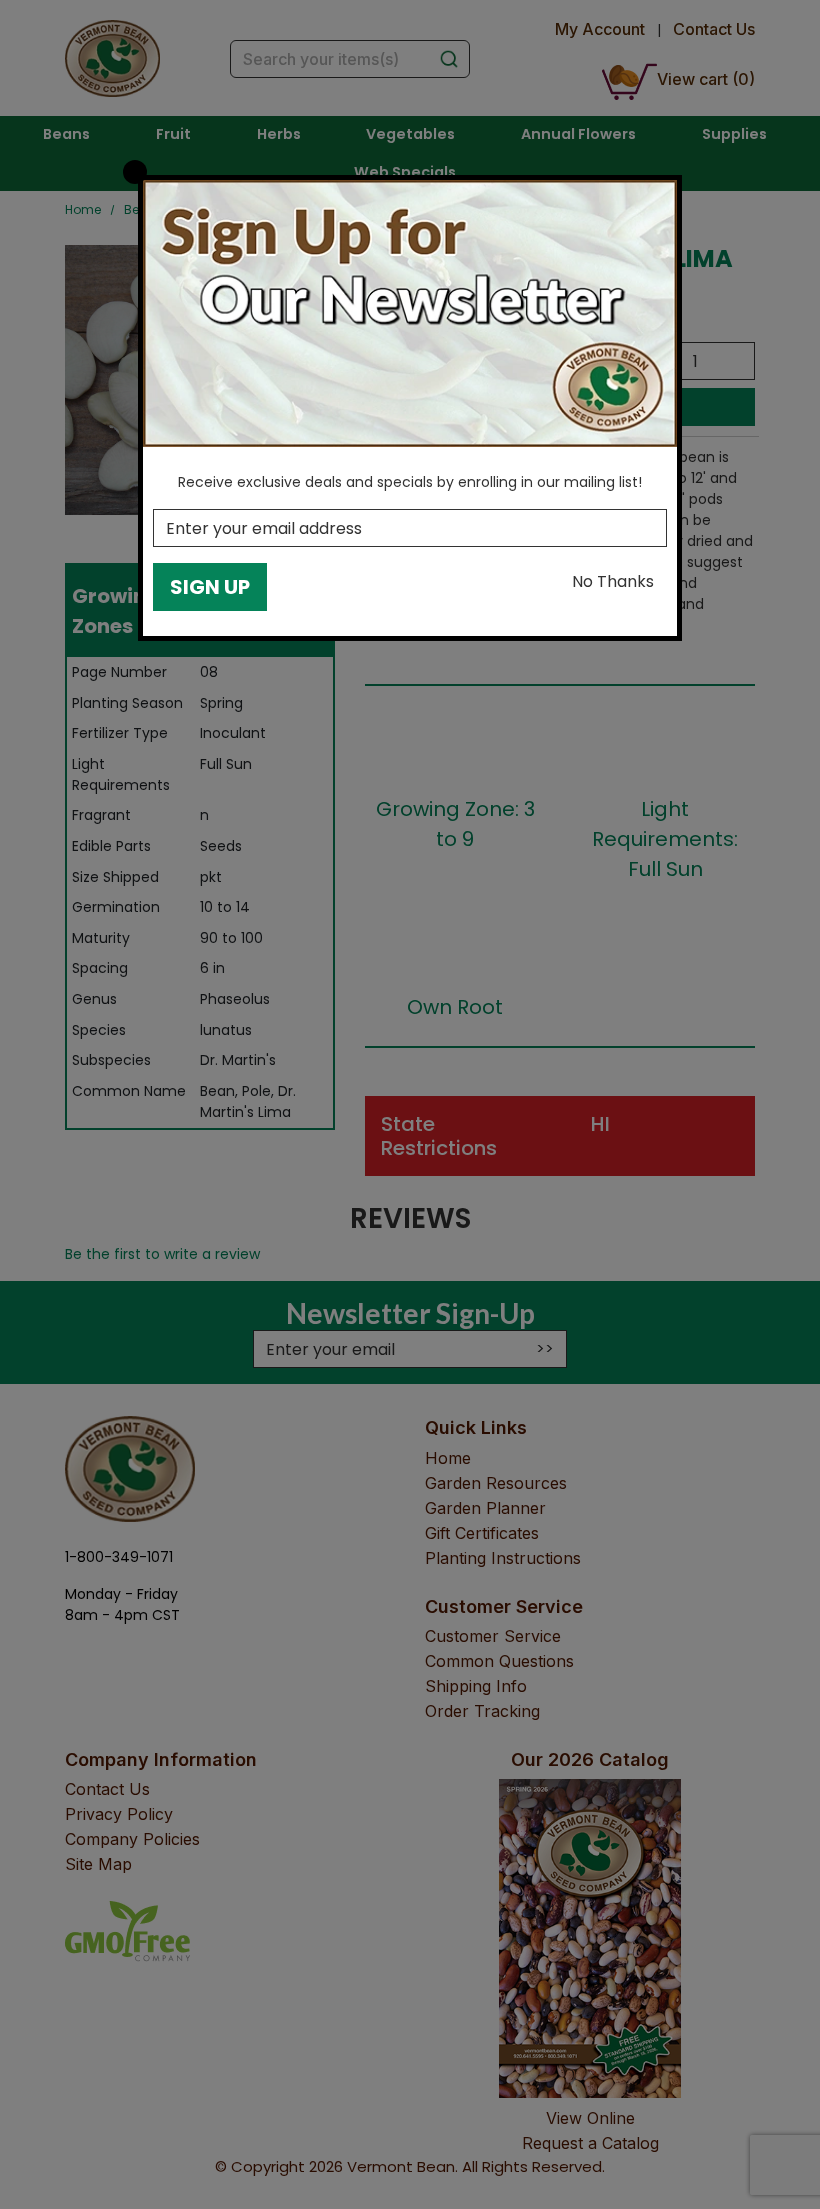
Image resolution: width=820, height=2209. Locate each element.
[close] (135, 172)
